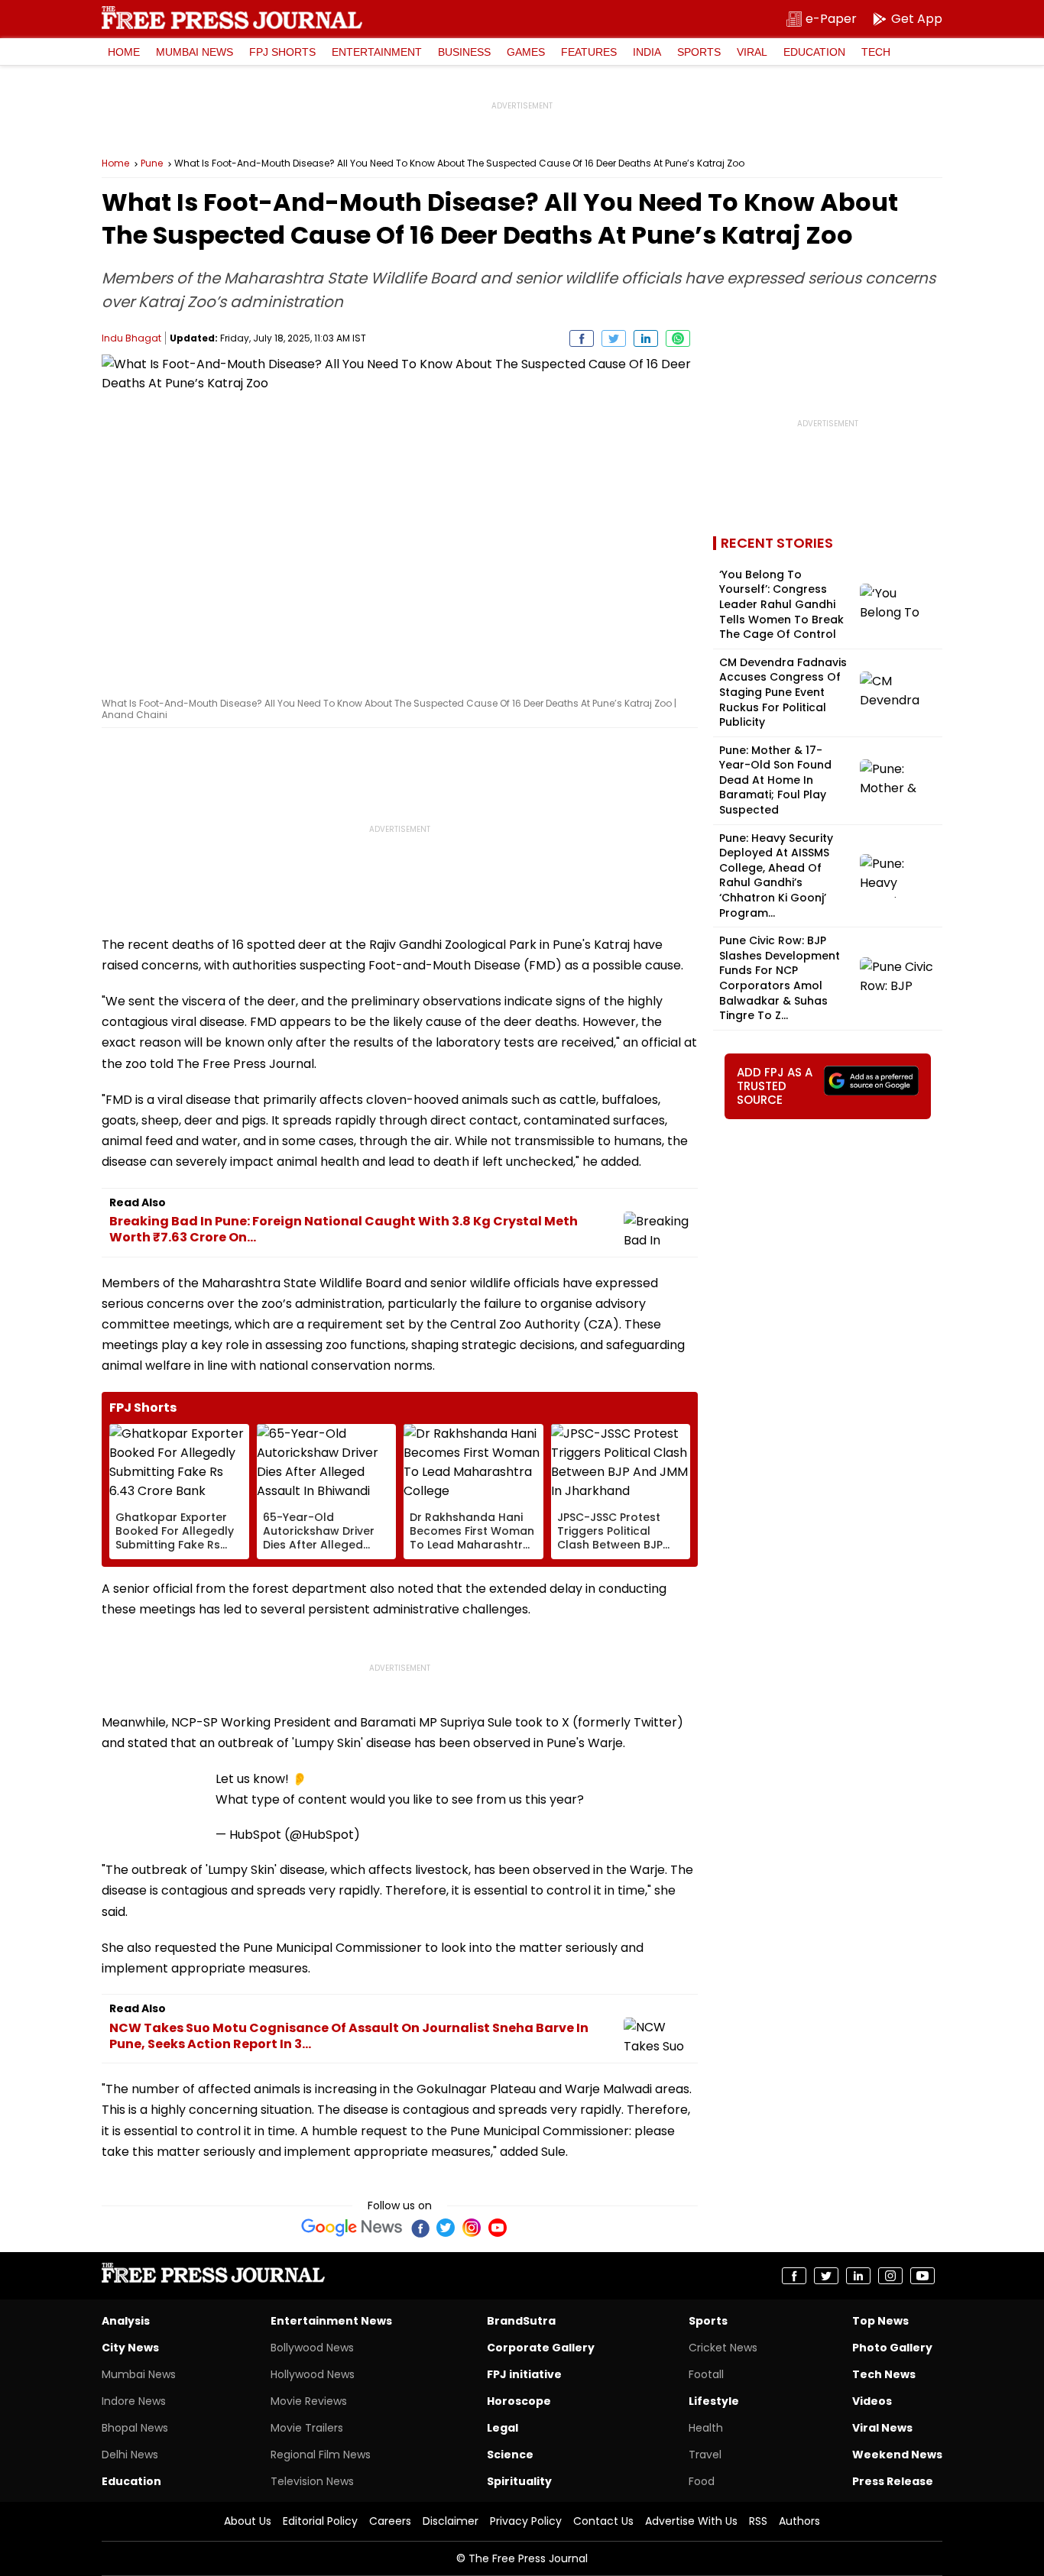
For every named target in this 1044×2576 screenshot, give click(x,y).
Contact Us (603, 2521)
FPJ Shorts (282, 52)
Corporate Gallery (541, 2348)
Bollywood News (312, 2348)
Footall (706, 2374)
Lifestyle (714, 2401)
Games (526, 52)
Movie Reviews (309, 2401)
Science (510, 2455)
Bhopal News (135, 2428)
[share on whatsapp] (678, 338)
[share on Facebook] (582, 338)
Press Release (893, 2481)
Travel (705, 2455)
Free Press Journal (232, 18)
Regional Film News (321, 2455)
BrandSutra (521, 2321)
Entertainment (377, 52)
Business (464, 52)
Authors (799, 2521)
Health (706, 2428)
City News (130, 2348)
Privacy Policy (526, 2521)
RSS (758, 2521)
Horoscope (519, 2401)
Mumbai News (195, 52)
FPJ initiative (524, 2374)
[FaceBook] (420, 2228)
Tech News (884, 2374)
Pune (152, 163)
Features (589, 52)
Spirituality (519, 2481)
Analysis (126, 2321)
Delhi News (130, 2455)
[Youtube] (498, 2228)
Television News (312, 2481)
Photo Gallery (892, 2348)
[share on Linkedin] (646, 338)
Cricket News (723, 2348)
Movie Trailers (307, 2428)
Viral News (882, 2428)
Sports (699, 52)
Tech (876, 52)
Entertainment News (331, 2321)
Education (814, 52)
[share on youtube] (922, 2276)
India (647, 52)
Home (124, 52)
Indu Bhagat (131, 338)
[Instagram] (472, 2228)
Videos (872, 2401)
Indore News (134, 2401)
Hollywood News (313, 2374)
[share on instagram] (890, 2276)
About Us (248, 2521)
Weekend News (897, 2455)
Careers (390, 2521)
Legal (503, 2428)
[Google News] (352, 2228)
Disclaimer (451, 2521)
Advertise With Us (691, 2521)
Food (702, 2481)
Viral (752, 52)
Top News (880, 2321)
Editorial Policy (320, 2521)
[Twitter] (446, 2228)
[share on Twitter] (614, 338)
